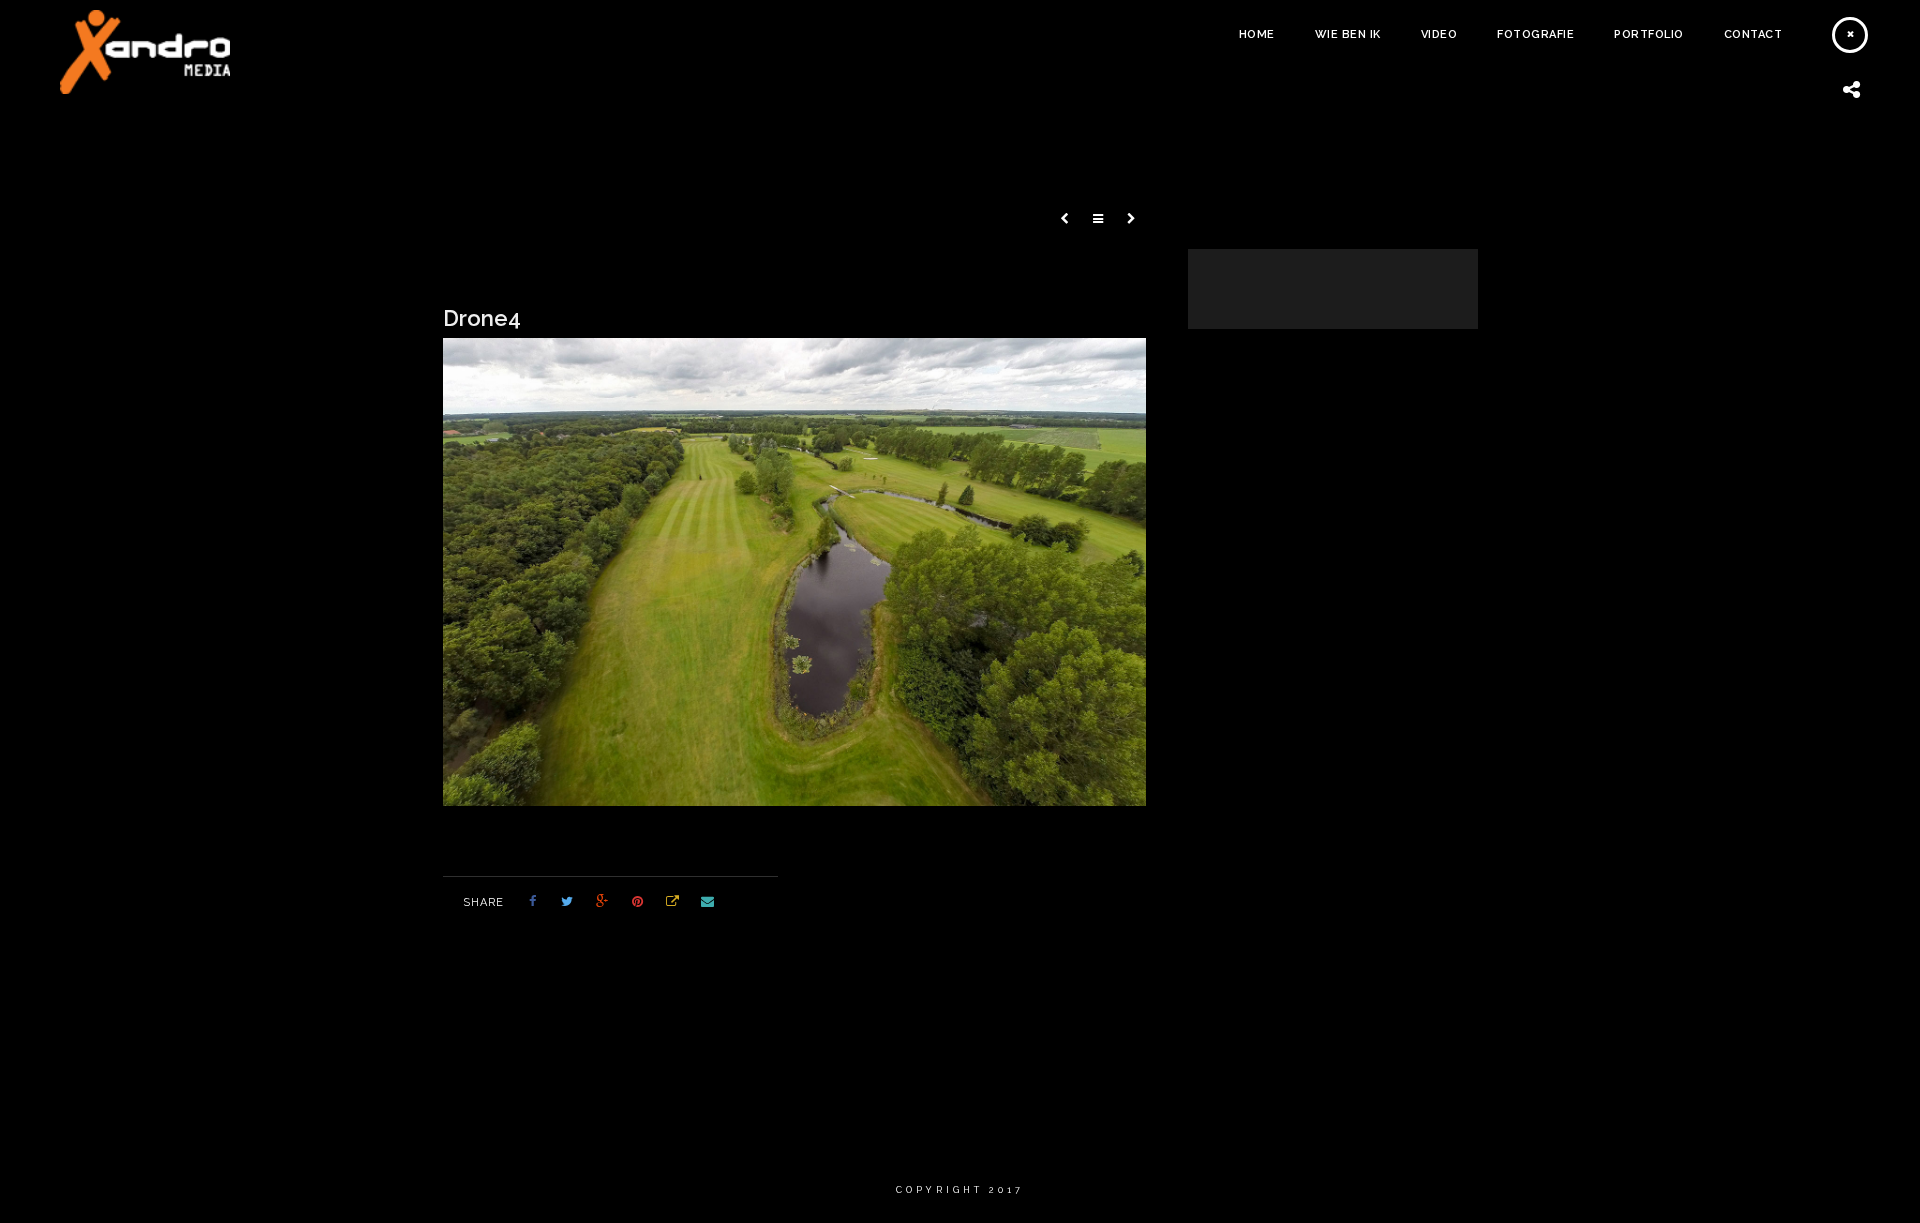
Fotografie (1535, 34)
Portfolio (1649, 34)
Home (1257, 34)
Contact (1753, 34)
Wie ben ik (1348, 34)
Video (1439, 34)
